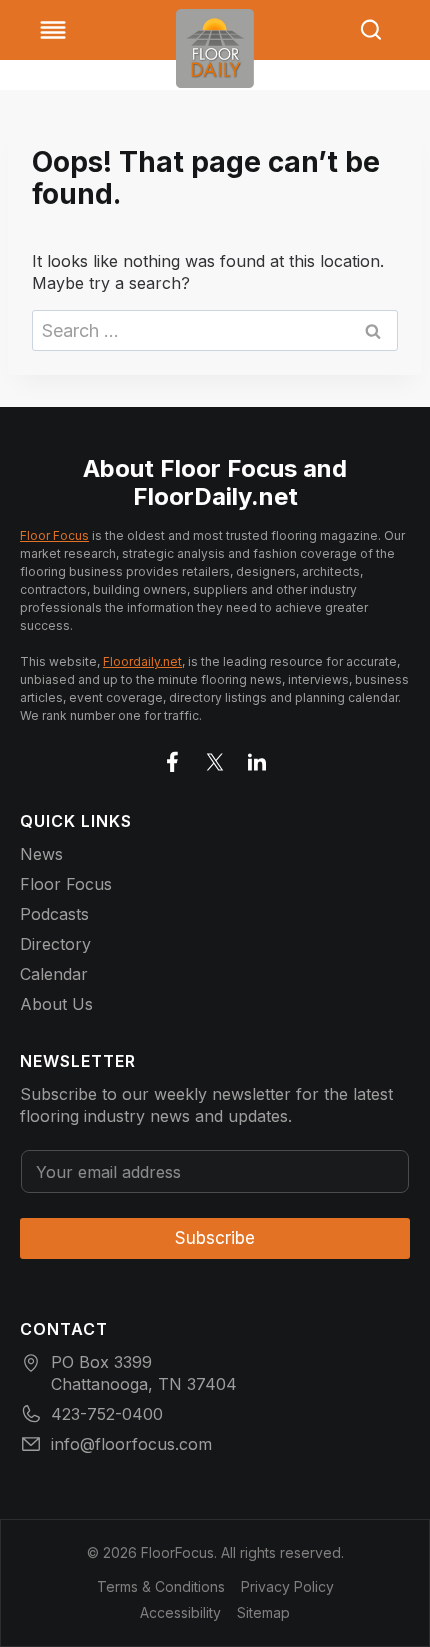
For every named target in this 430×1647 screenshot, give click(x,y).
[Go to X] (215, 758)
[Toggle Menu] (53, 30)
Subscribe (215, 1238)
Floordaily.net (142, 661)
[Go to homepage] (215, 48)
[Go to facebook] (173, 758)
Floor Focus (54, 535)
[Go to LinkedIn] (257, 758)
